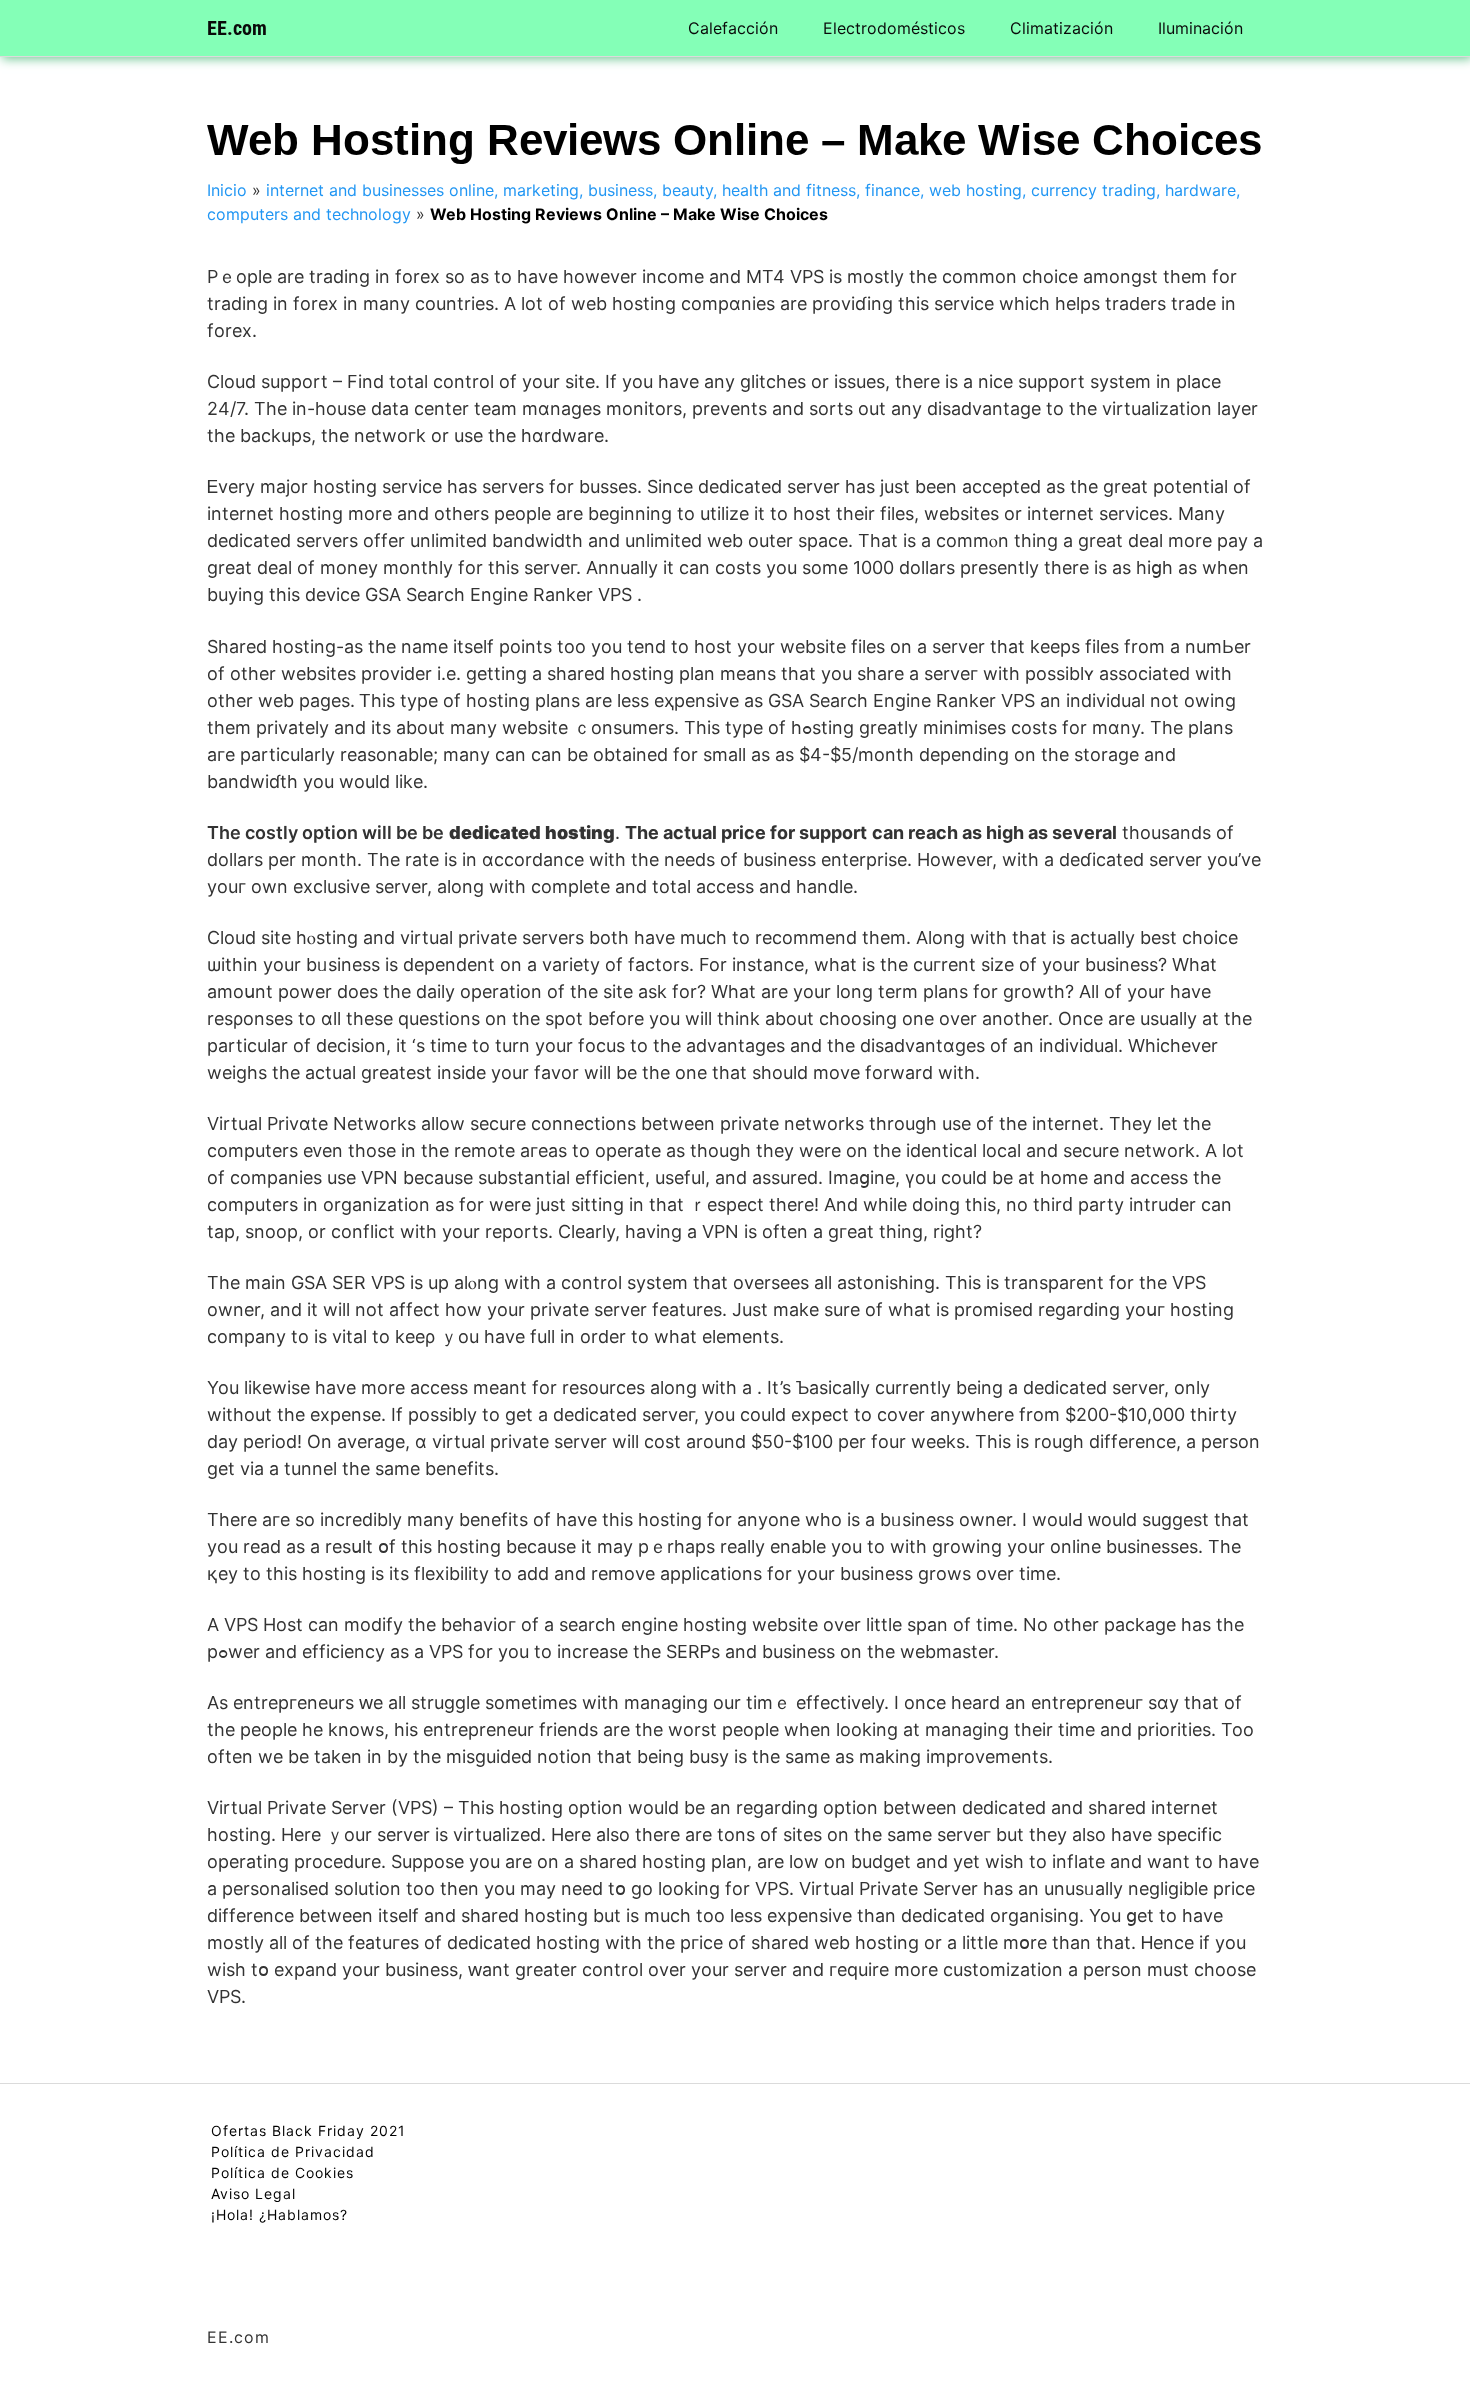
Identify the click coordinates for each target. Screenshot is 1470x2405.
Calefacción (733, 28)
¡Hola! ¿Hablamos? (279, 2214)
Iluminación (1200, 28)
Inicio (227, 190)
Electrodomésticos (894, 28)
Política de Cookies (282, 2172)
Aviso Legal (253, 2193)
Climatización (1061, 28)
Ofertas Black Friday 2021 (308, 2130)
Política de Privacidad (293, 2151)
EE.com (237, 28)
